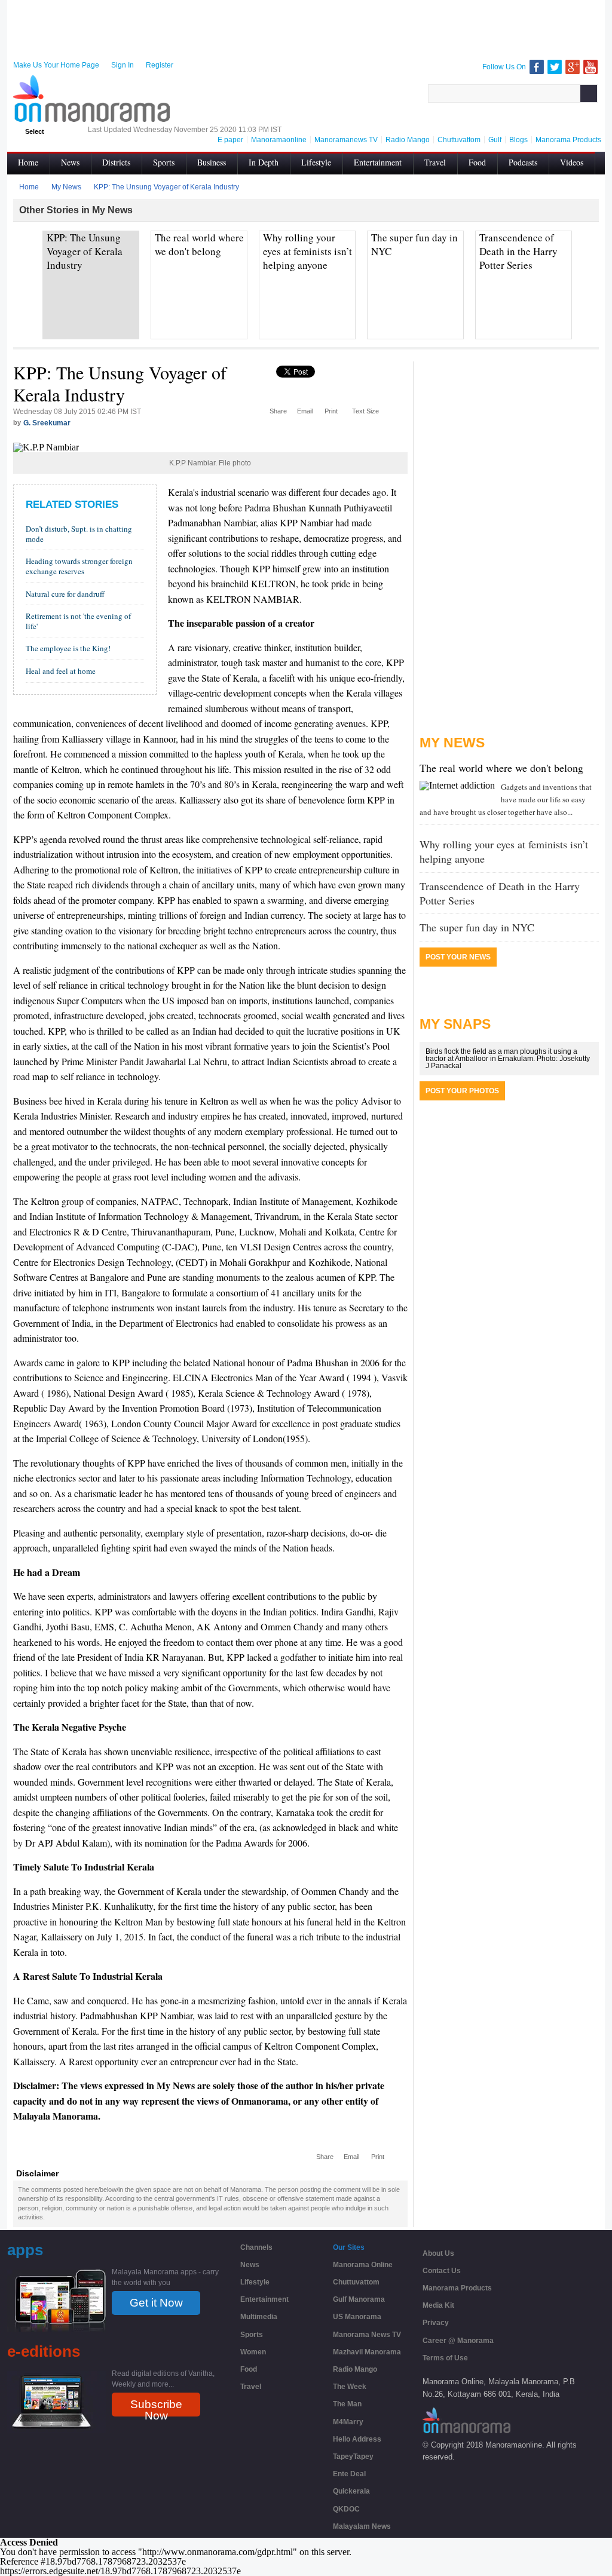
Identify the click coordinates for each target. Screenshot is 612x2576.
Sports (164, 162)
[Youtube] (590, 67)
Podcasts (523, 162)
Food (477, 162)
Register (160, 65)
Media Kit (438, 2305)
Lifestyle (316, 162)
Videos (572, 162)
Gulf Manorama (359, 2299)
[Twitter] (555, 67)
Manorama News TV (367, 2335)
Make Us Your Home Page (56, 65)
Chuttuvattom (356, 2282)
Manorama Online (363, 2265)
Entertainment (378, 162)
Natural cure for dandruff (65, 594)
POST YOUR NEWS (458, 957)
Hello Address (357, 2439)
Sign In (123, 65)
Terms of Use (445, 2358)
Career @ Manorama (458, 2341)
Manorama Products (457, 2288)
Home (28, 162)
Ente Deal (349, 2474)
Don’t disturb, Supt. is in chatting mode (79, 534)
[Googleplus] (573, 67)
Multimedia (259, 2317)
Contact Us (442, 2271)
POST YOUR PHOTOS (462, 1091)
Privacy (436, 2323)
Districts (116, 162)
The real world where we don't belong (501, 768)
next (590, 251)
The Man (347, 2404)
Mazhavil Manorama (367, 2352)
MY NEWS (452, 743)
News (70, 162)
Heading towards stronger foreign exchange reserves (79, 566)
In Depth (264, 162)
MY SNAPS (455, 1024)
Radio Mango (355, 2369)
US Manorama (357, 2317)
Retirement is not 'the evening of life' (78, 621)
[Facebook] (537, 67)
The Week (350, 2387)
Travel (435, 162)
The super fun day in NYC (477, 927)
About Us (438, 2253)
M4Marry (348, 2422)
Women (253, 2352)
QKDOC (346, 2509)
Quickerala (351, 2491)
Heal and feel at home (61, 671)
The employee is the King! (68, 648)
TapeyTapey (353, 2457)
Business (212, 162)
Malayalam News (362, 2526)
